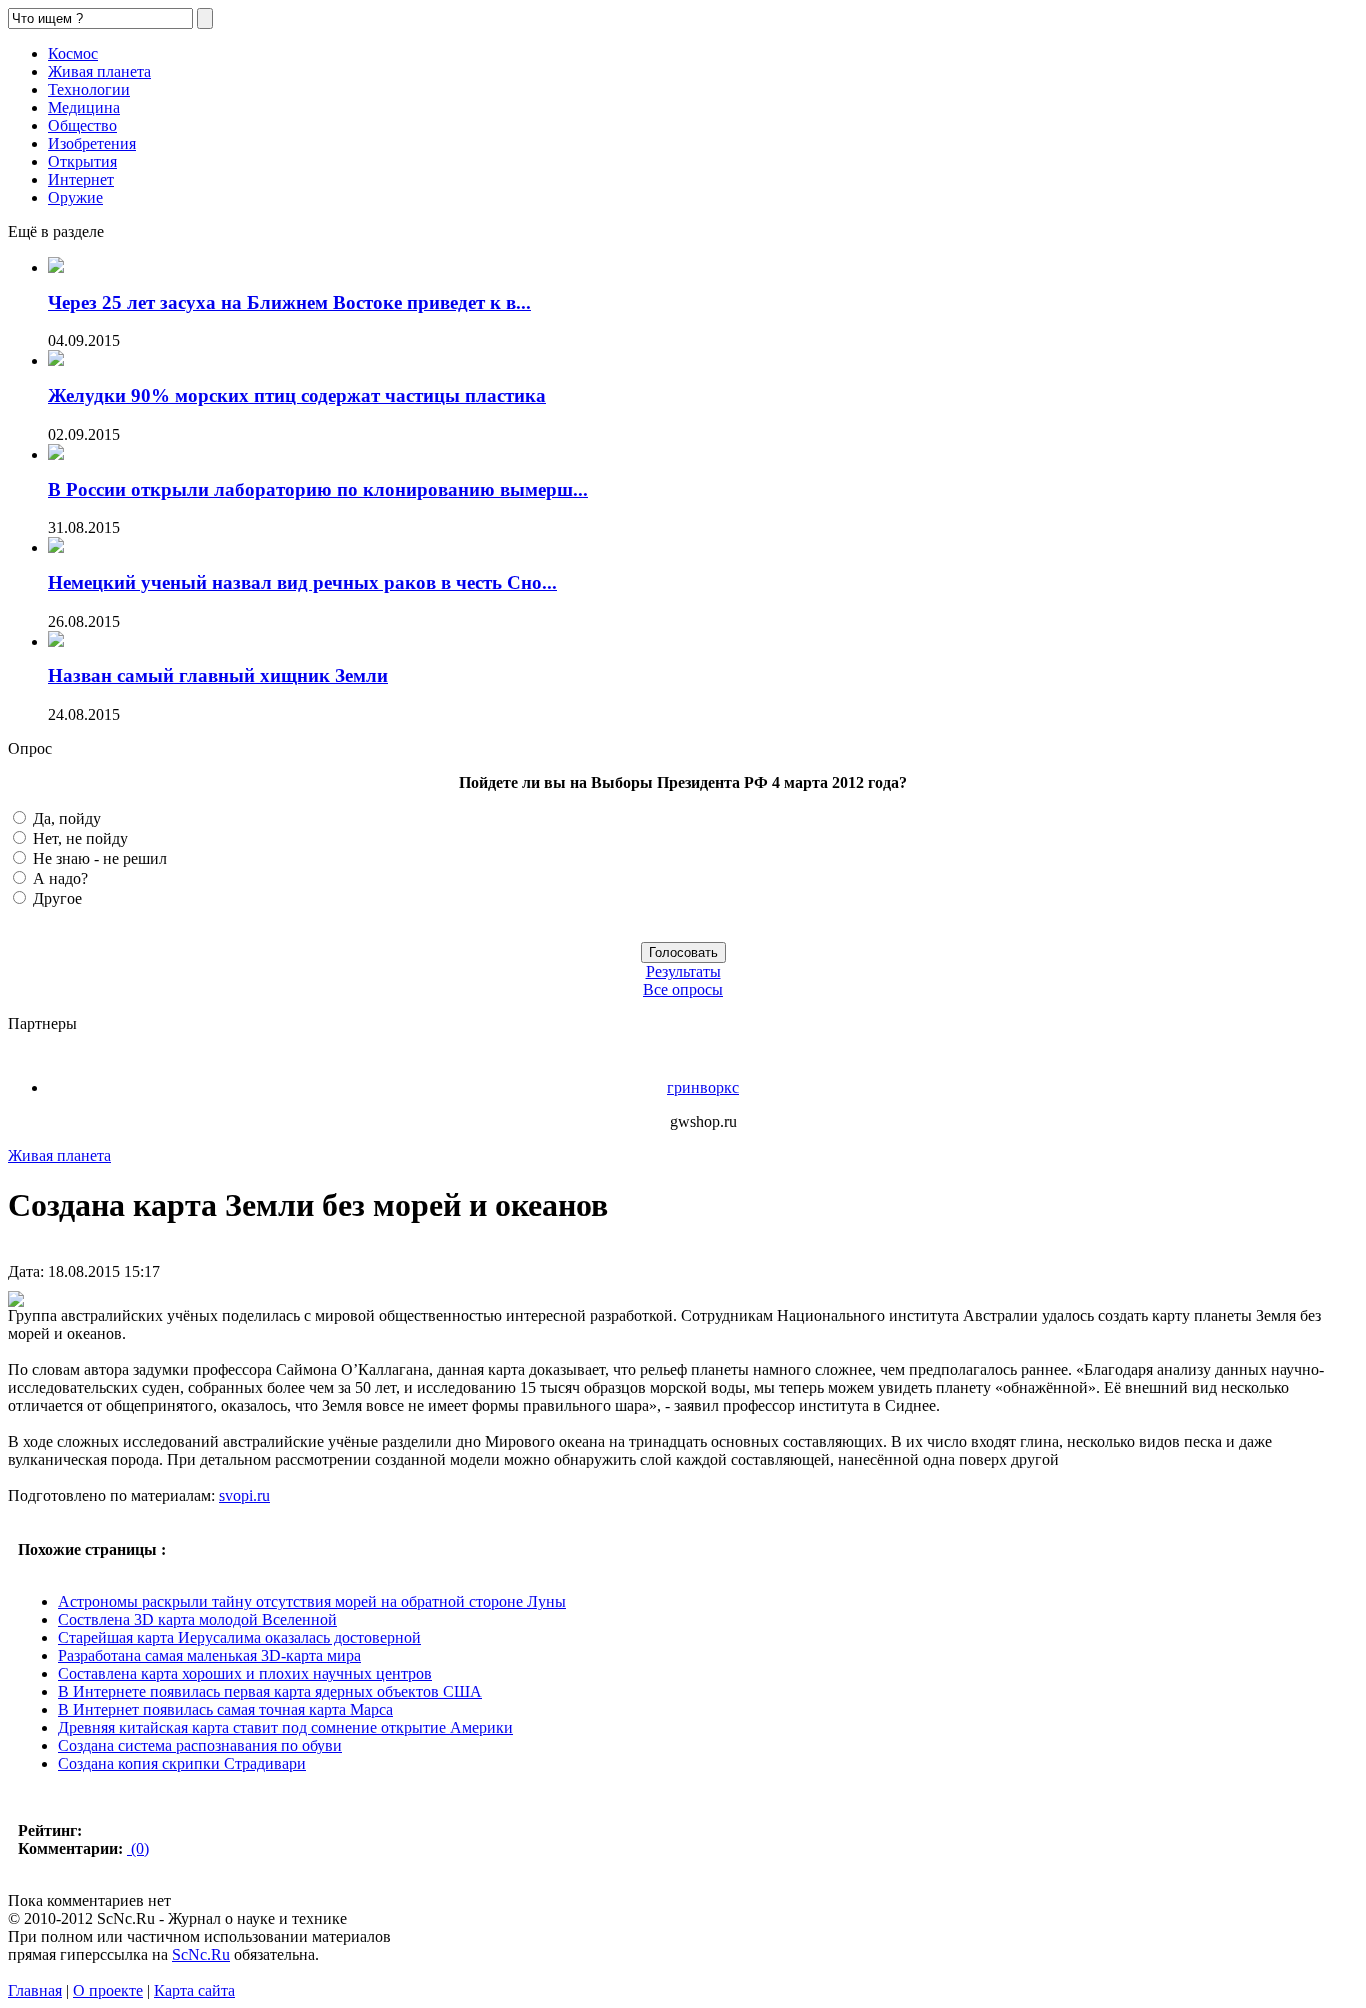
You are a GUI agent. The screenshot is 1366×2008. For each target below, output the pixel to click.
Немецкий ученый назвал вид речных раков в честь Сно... (302, 582)
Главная (35, 1990)
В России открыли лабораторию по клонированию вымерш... (318, 489)
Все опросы (683, 989)
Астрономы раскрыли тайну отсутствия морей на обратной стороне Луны (312, 1601)
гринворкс (703, 1087)
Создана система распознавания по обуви (200, 1745)
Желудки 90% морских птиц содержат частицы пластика (297, 395)
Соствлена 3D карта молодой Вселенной (197, 1619)
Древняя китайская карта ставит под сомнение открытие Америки (285, 1727)
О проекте (108, 1990)
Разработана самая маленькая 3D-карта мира (209, 1655)
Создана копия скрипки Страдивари (182, 1763)
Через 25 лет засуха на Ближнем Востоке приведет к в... (289, 302)
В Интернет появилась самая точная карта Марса (225, 1709)
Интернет (81, 179)
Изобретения (92, 143)
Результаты (683, 971)
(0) (138, 1848)
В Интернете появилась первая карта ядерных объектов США (270, 1691)
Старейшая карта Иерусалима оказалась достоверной (239, 1637)
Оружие (75, 197)
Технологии (89, 89)
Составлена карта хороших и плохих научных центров (245, 1673)
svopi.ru (244, 1495)
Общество (82, 125)
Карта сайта (194, 1990)
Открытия (82, 161)
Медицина (84, 107)
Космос (73, 53)
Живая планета (99, 71)
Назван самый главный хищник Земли (218, 675)
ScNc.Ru (201, 1954)
